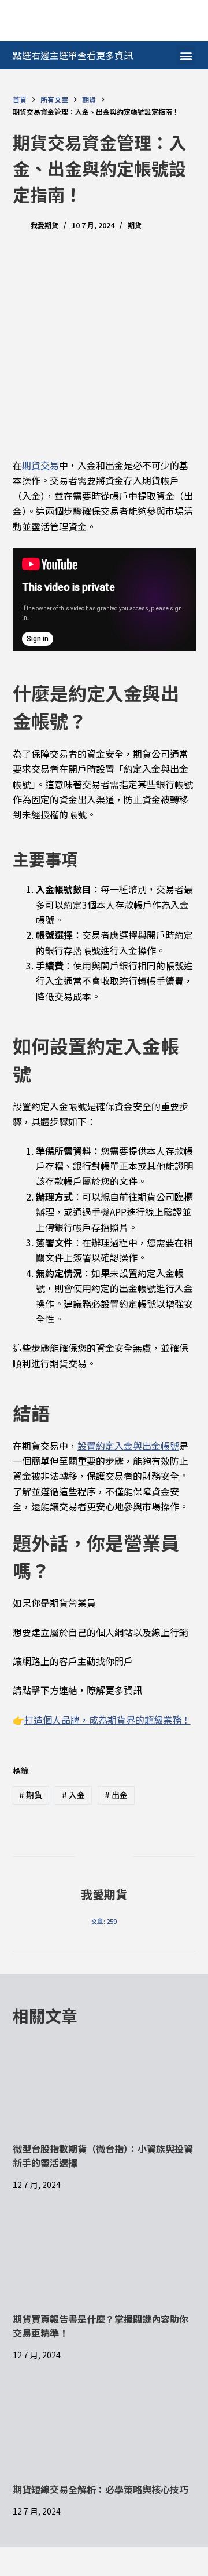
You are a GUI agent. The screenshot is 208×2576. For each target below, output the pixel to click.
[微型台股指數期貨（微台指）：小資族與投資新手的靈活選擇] (104, 2090)
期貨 (135, 225)
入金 (73, 1795)
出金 (116, 1795)
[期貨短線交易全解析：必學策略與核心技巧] (104, 2431)
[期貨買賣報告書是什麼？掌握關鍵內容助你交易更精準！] (104, 2260)
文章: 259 (104, 1921)
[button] (186, 55)
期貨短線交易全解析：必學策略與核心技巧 (101, 2489)
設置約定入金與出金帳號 (128, 1446)
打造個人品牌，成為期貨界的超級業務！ (107, 1719)
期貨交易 (40, 465)
